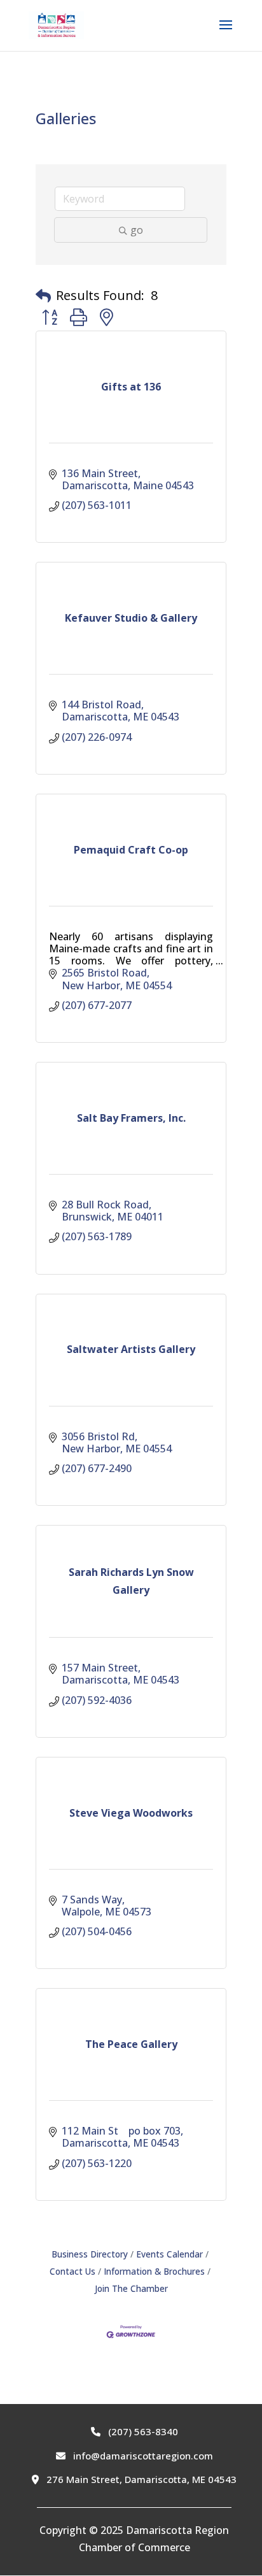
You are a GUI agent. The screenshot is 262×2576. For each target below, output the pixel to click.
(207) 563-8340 (142, 2431)
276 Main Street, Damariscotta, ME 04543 (140, 2479)
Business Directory (90, 2254)
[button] (43, 296)
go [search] (137, 230)
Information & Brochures (154, 2271)
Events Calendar (169, 2254)
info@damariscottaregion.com (142, 2456)
